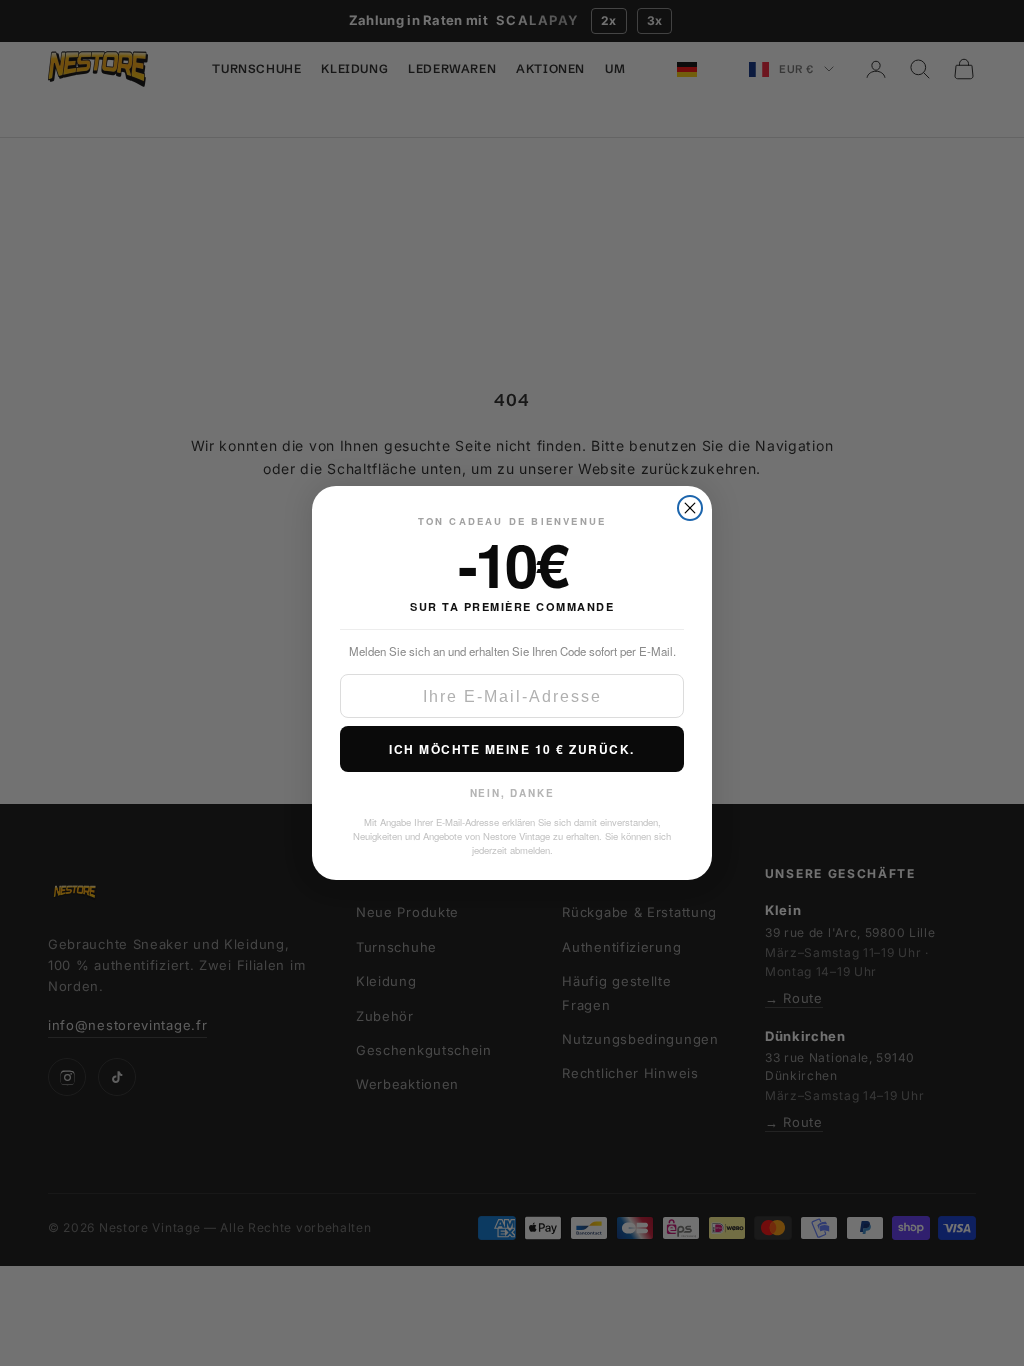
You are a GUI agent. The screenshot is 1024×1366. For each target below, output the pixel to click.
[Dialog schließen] (690, 508)
